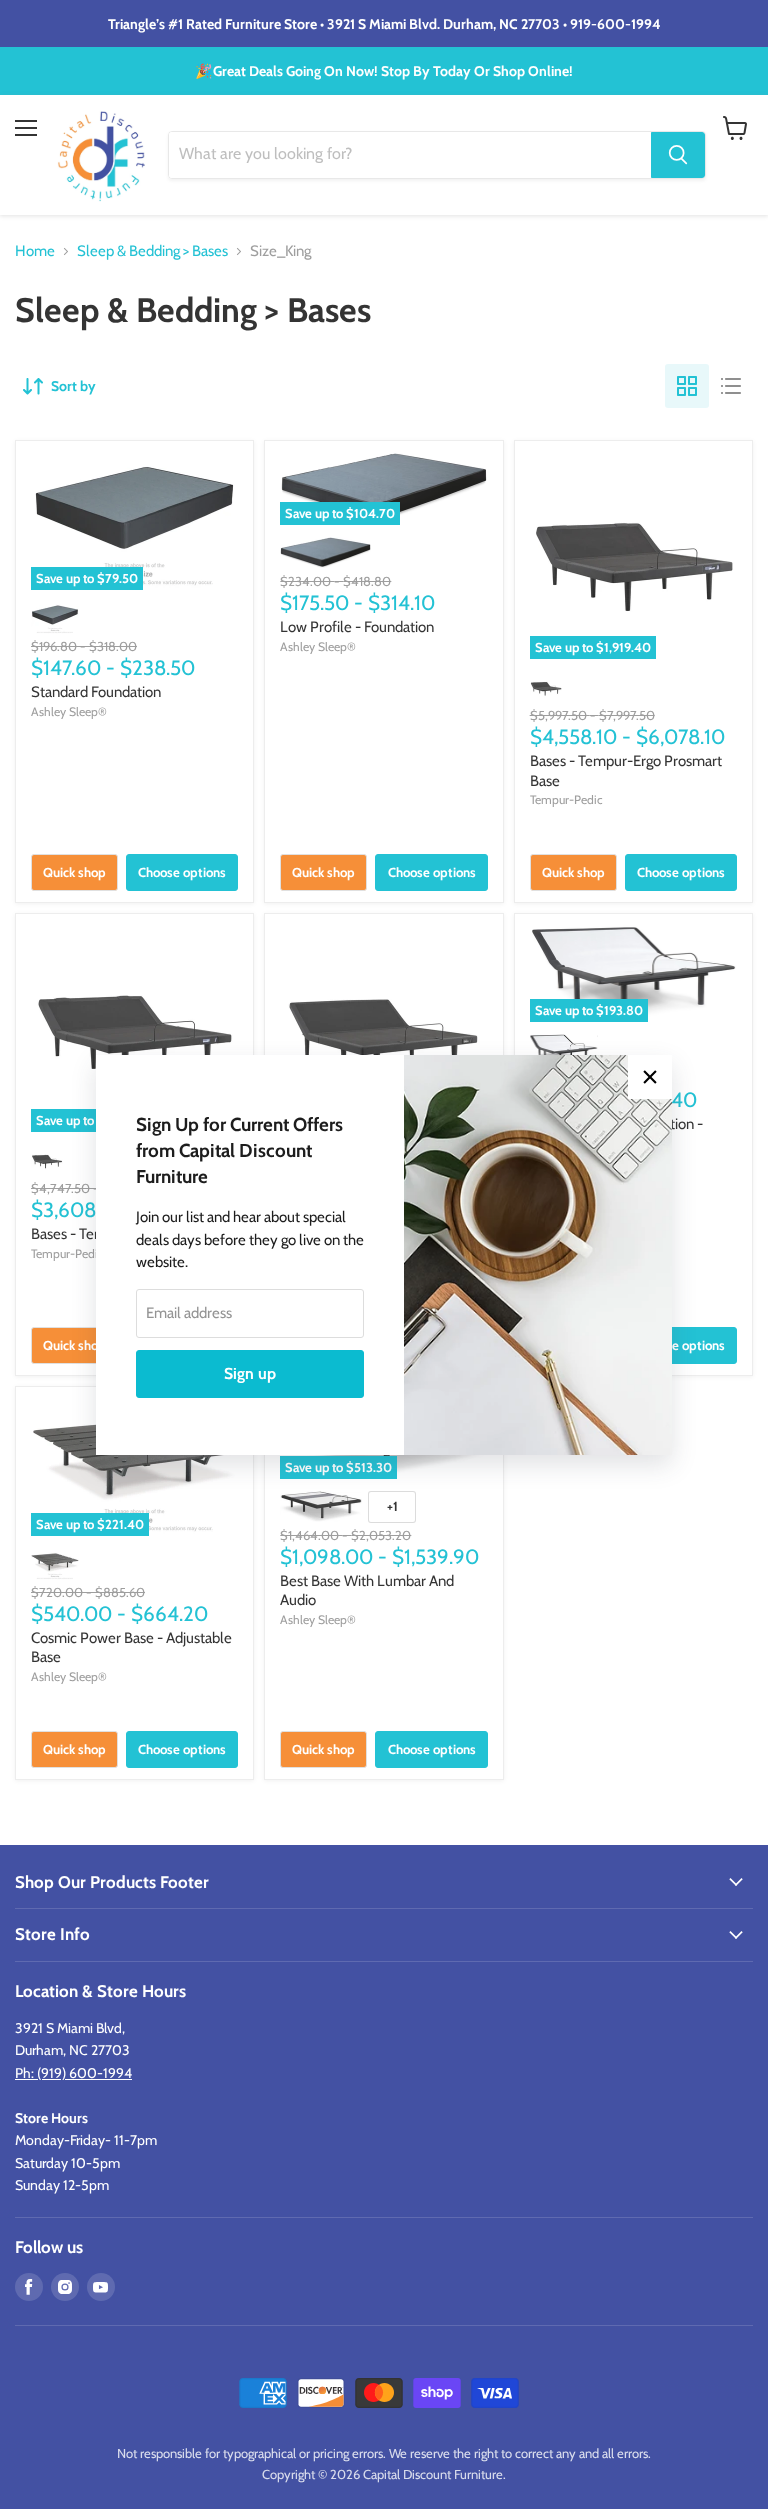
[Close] (650, 1077)
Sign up (250, 1373)
